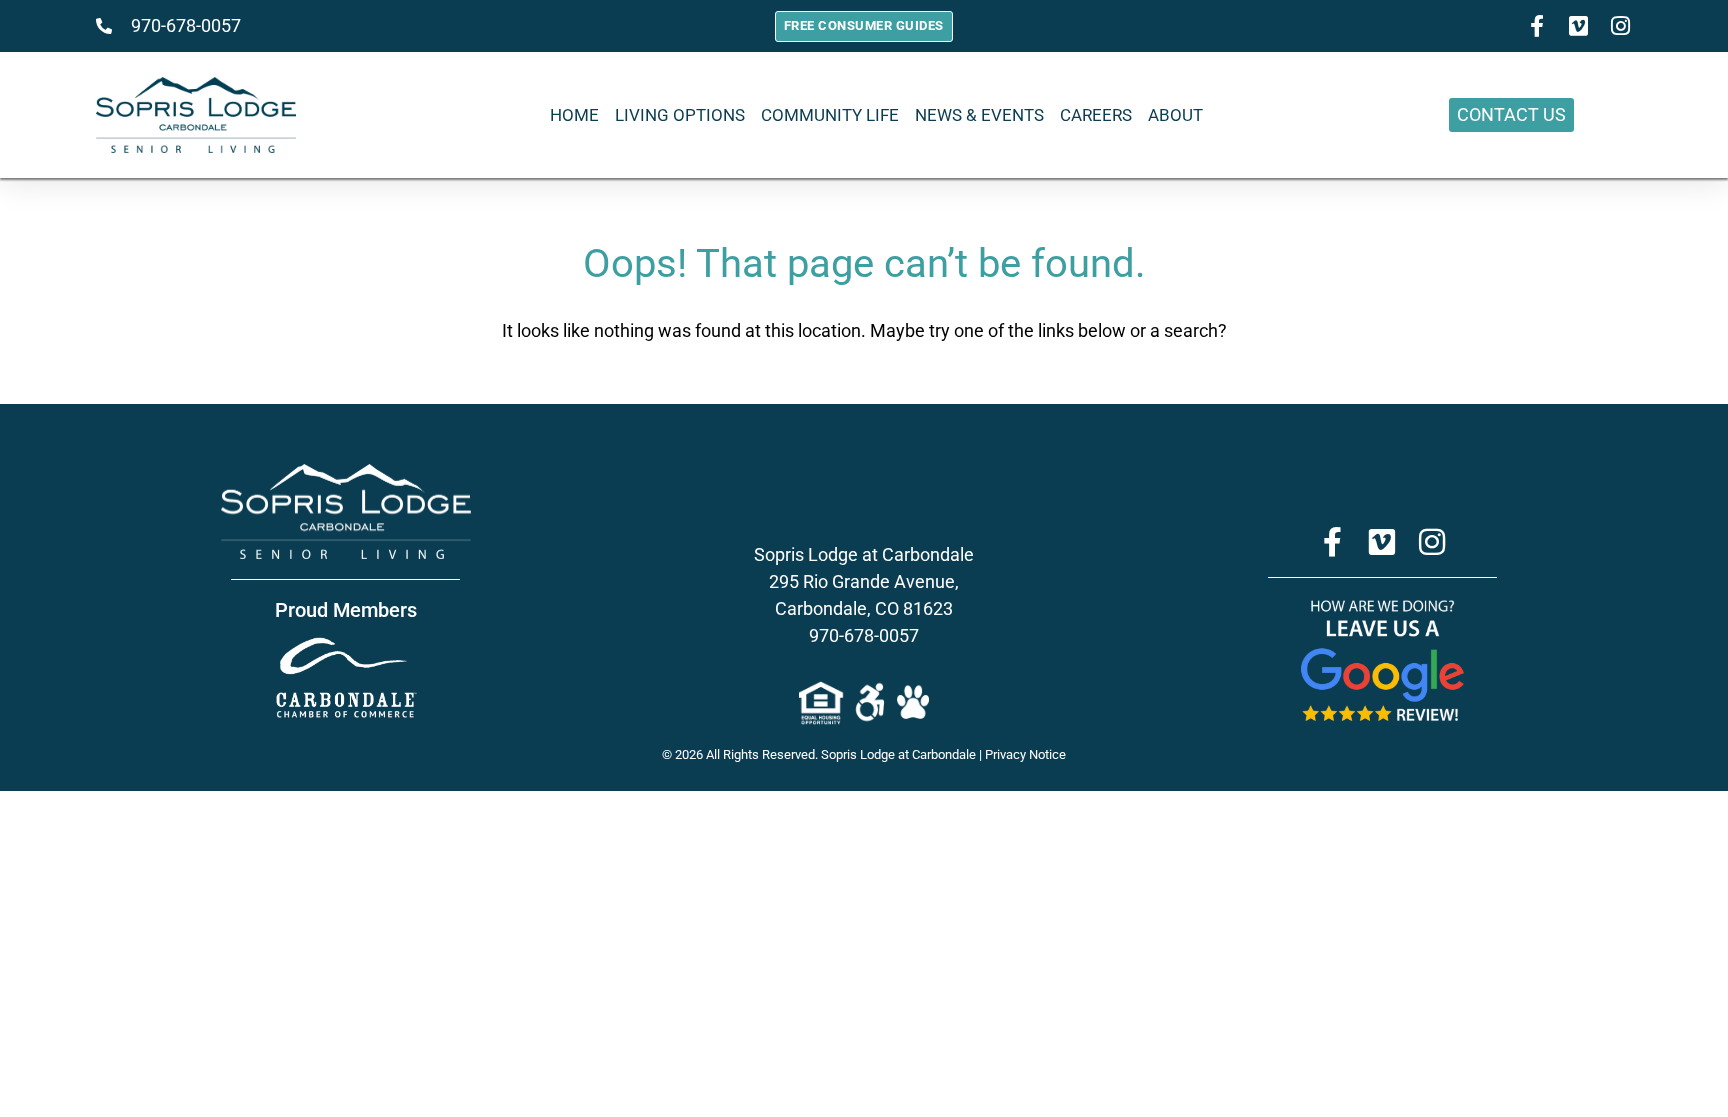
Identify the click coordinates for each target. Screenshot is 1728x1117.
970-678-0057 (864, 635)
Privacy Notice (1025, 754)
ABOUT (1175, 115)
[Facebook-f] (1537, 26)
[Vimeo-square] (1579, 26)
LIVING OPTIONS (680, 115)
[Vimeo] (1382, 542)
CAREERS (1096, 115)
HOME (574, 115)
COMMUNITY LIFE (830, 115)
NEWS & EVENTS (979, 115)
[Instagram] (1621, 26)
